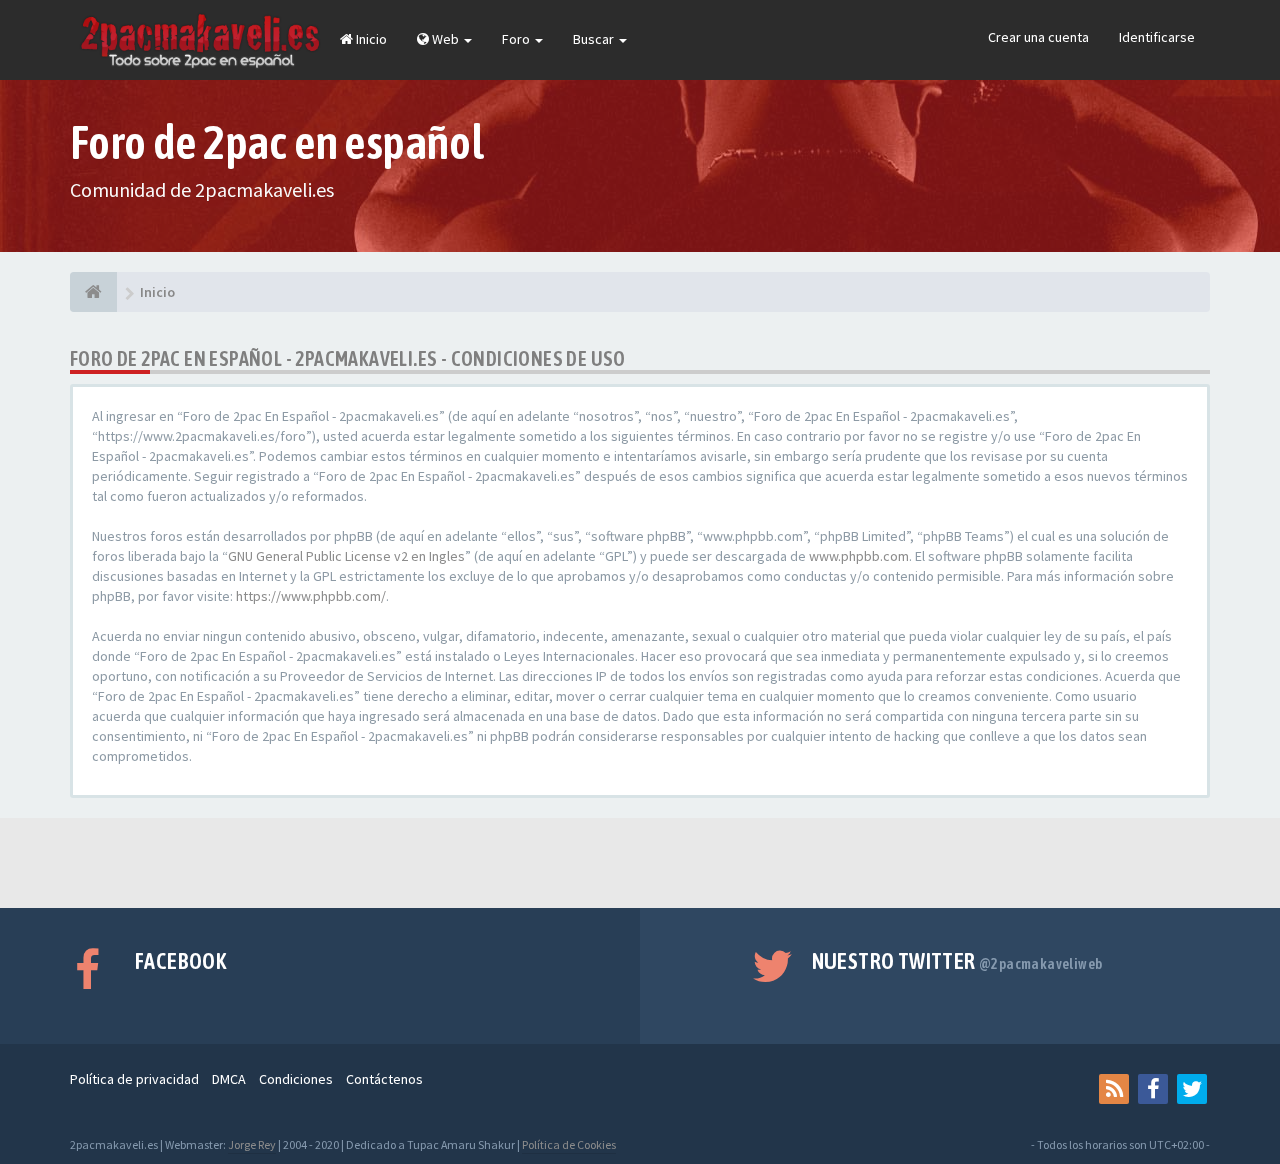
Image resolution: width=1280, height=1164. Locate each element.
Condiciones (296, 1079)
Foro (517, 39)
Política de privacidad (134, 1079)
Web (445, 39)
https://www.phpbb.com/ (311, 596)
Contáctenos (384, 1079)
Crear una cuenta (1038, 37)
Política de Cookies (569, 1144)
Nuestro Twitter (957, 961)
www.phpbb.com (859, 556)
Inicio (370, 39)
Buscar (595, 39)
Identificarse (1157, 37)
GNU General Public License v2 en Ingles (346, 556)
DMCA (229, 1079)
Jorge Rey (252, 1144)
